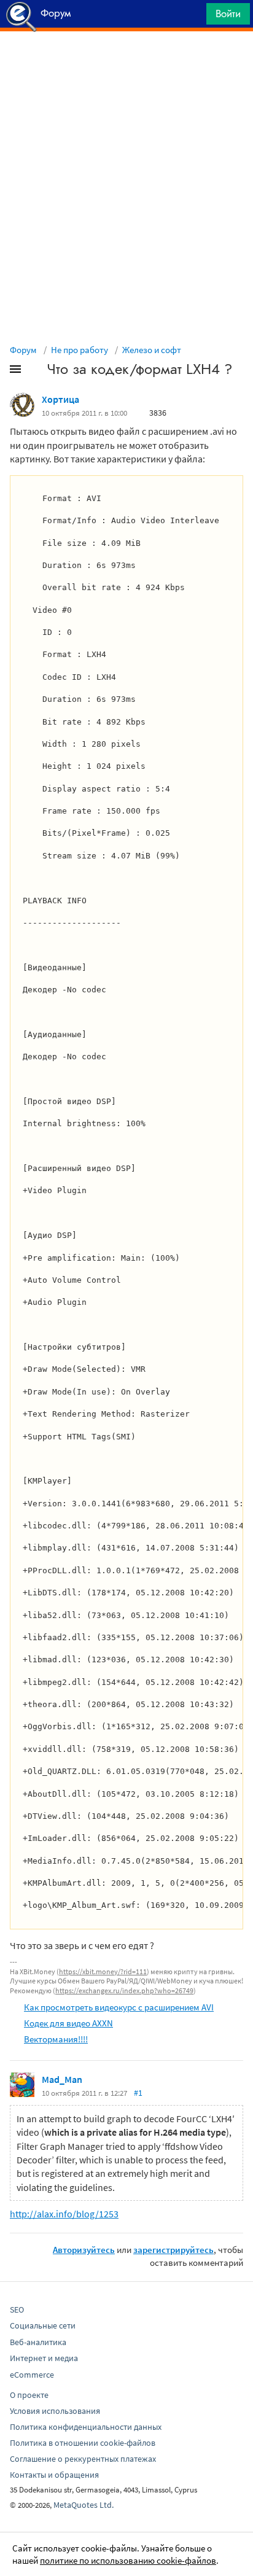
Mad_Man (62, 2079)
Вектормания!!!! (56, 2039)
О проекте (29, 2395)
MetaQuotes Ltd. (84, 2505)
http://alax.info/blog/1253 (64, 2214)
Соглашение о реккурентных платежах (83, 2459)
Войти (228, 14)
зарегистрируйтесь (173, 2250)
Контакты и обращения (54, 2475)
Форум (23, 350)
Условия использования (55, 2411)
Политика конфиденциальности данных (86, 2427)
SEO (17, 2309)
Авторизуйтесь (84, 2250)
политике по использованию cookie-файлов (128, 2560)
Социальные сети (43, 2325)
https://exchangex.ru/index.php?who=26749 (124, 1990)
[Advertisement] (126, 62)
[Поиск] (193, 17)
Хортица (60, 399)
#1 (138, 2093)
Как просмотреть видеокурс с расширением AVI (119, 2007)
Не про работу (80, 350)
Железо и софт (152, 350)
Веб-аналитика (38, 2342)
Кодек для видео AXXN (68, 2023)
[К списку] (36, 372)
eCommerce (32, 2375)
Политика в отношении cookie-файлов (83, 2443)
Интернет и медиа (44, 2358)
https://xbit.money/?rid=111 (103, 1971)
